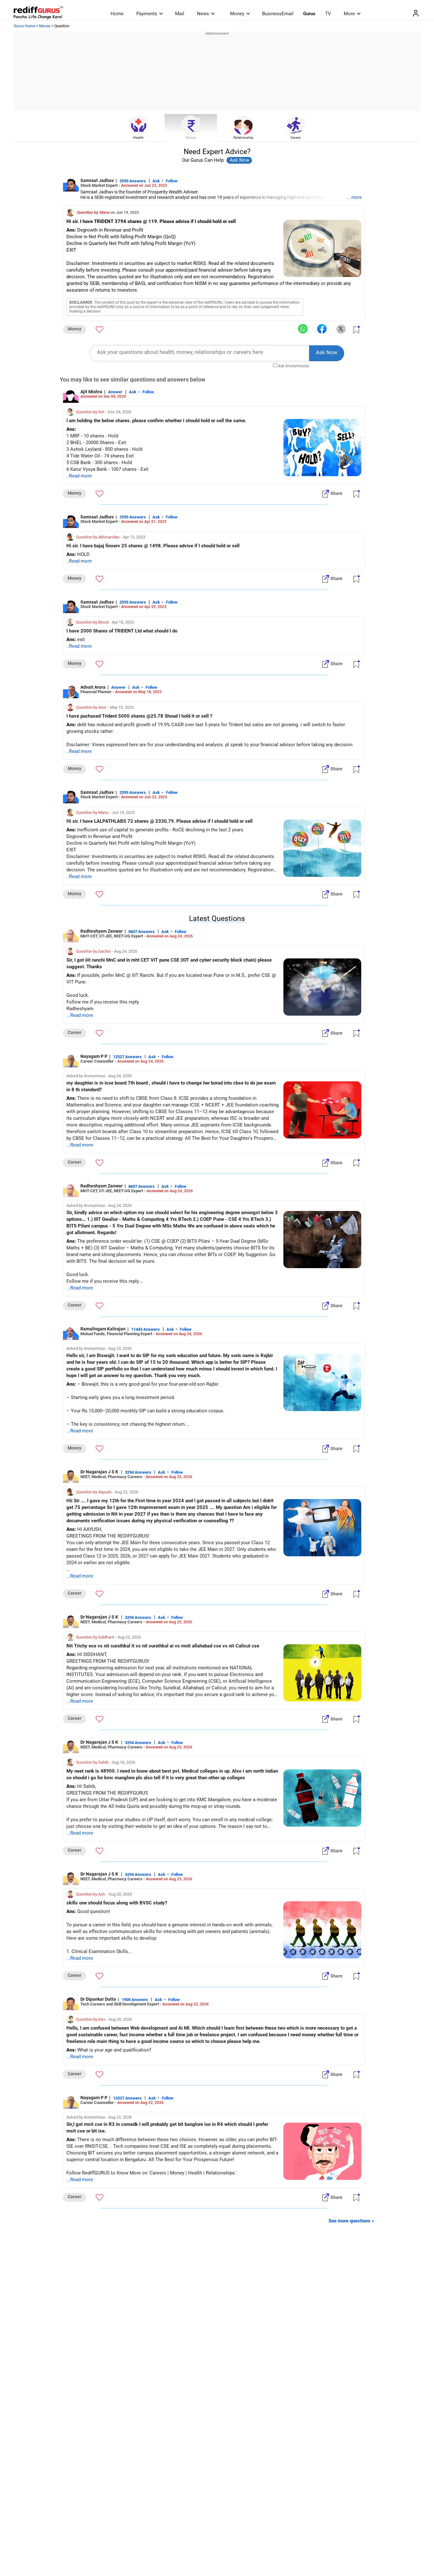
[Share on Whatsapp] (303, 329)
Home (117, 14)
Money (237, 14)
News (203, 14)
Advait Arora (93, 687)
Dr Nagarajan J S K (100, 1472)
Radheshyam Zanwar (102, 931)
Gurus (309, 14)
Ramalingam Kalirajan (103, 1329)
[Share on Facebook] (322, 329)
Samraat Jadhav (97, 180)
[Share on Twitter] (341, 329)
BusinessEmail (278, 14)
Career (296, 138)
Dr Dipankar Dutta (98, 1999)
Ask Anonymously (294, 366)
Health (138, 138)
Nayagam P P (94, 1056)
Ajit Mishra (91, 392)
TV (328, 14)
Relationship (243, 138)
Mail (180, 14)
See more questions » (351, 2221)
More (349, 14)
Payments (147, 14)
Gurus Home (24, 26)
